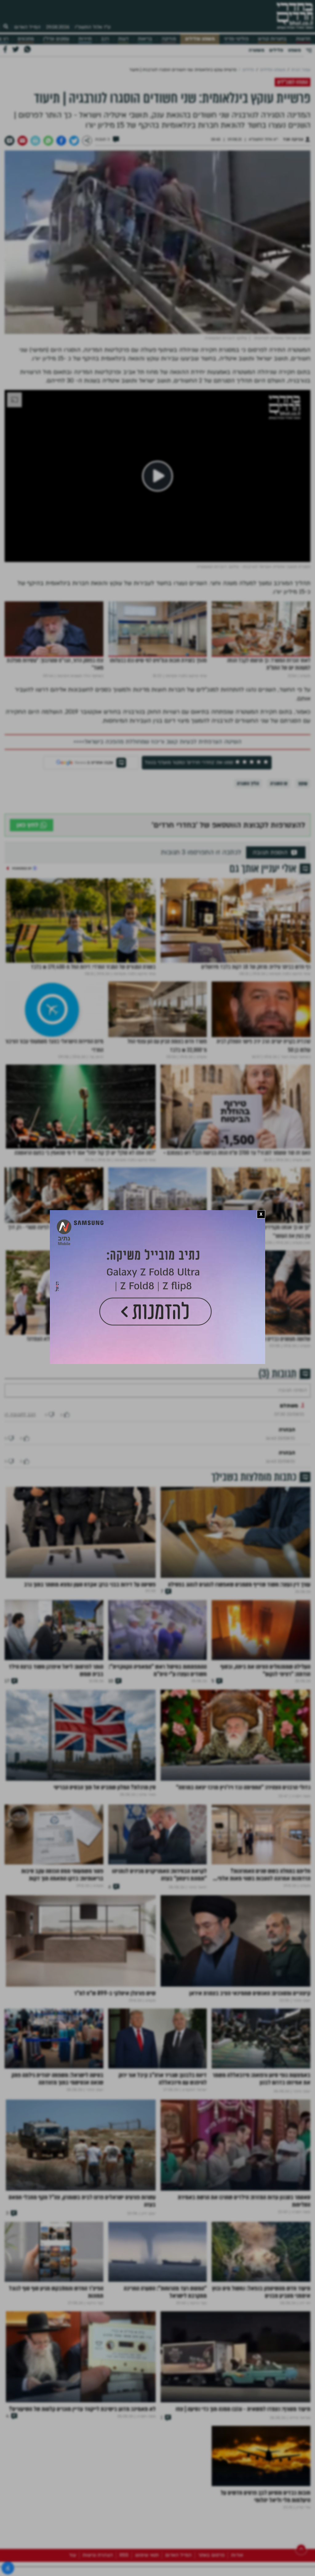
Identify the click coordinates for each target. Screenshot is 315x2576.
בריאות (145, 39)
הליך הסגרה (248, 783)
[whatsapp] (48, 141)
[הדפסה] (35, 141)
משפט (294, 50)
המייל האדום (27, 27)
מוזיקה (169, 39)
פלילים (276, 50)
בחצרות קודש (272, 39)
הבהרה (287, 1448)
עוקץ (303, 783)
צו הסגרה (279, 783)
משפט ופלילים (200, 39)
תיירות (85, 39)
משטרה (256, 50)
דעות (123, 39)
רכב (105, 39)
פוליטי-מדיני (236, 39)
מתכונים (26, 39)
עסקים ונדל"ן (56, 39)
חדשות (303, 39)
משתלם (289, 1424)
